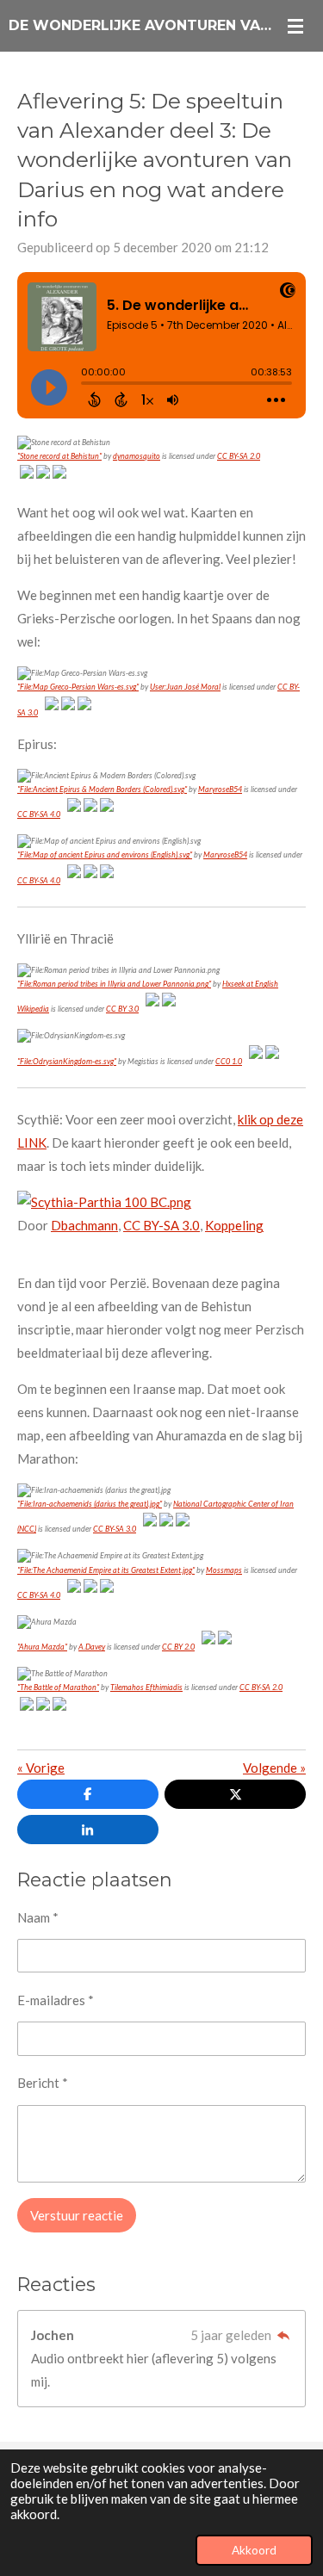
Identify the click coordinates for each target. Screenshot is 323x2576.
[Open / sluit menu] (295, 26)
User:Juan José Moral (185, 687)
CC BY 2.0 (178, 1647)
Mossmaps (224, 1570)
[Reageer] (283, 2335)
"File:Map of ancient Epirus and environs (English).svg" (105, 855)
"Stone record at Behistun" (59, 456)
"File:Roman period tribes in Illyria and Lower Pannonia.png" (114, 984)
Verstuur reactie (77, 2215)
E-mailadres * (56, 2000)
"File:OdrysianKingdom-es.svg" (67, 1061)
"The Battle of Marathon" (58, 1687)
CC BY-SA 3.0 (161, 1225)
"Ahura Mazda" (42, 1647)
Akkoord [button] (254, 2550)
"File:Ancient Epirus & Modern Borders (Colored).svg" (102, 789)
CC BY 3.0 (122, 1009)
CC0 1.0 (229, 1061)
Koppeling (234, 1225)
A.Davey (92, 1647)
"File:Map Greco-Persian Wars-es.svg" (78, 687)
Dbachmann (84, 1225)
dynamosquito (137, 456)
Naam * (38, 1917)
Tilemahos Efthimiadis (146, 1687)
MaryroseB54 (220, 789)
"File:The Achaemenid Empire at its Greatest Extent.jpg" (106, 1570)
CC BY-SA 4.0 (39, 814)
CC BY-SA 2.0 (239, 456)
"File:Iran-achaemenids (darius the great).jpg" (90, 1504)
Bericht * (43, 2083)
